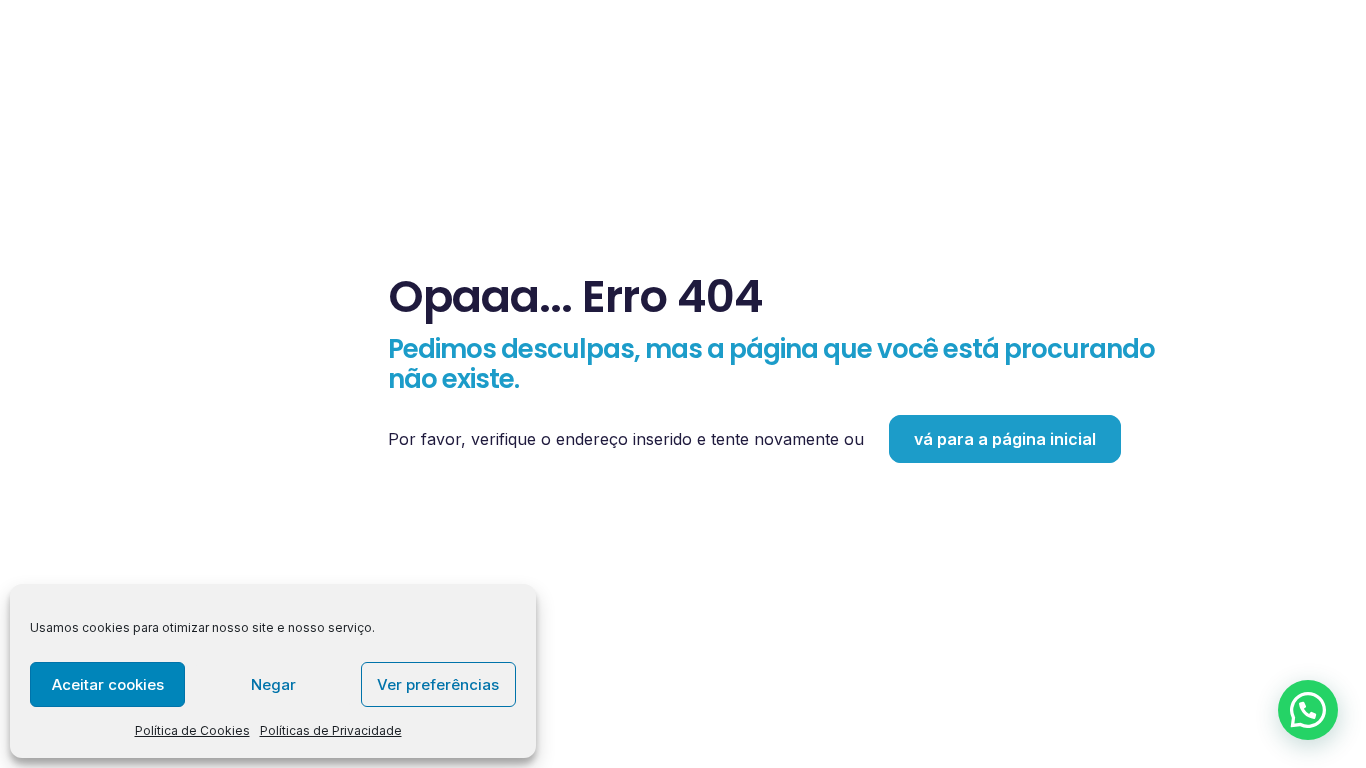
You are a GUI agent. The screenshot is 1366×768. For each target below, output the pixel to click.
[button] (1308, 710)
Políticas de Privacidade (331, 730)
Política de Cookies (192, 730)
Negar (273, 684)
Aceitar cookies (108, 684)
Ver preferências (438, 684)
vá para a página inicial (1005, 439)
